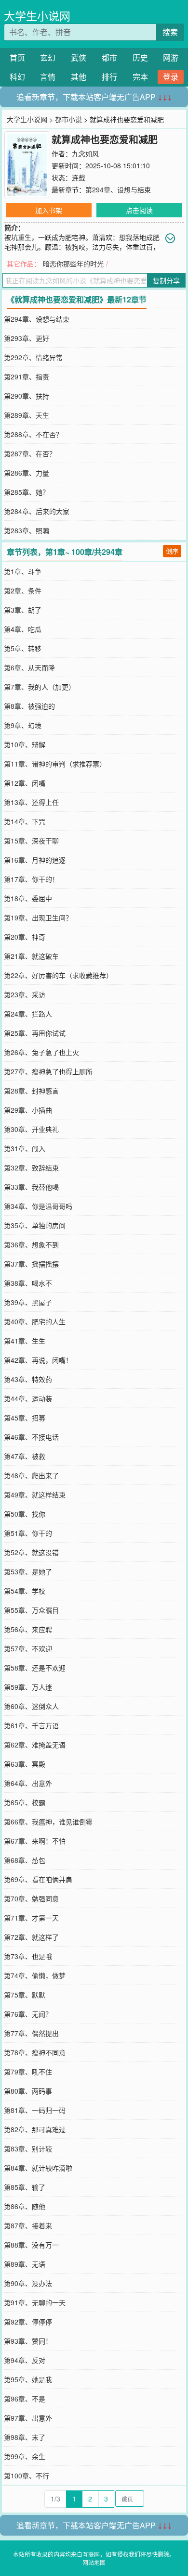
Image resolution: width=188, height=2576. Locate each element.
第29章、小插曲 (28, 1110)
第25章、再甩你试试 (35, 1033)
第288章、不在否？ (33, 434)
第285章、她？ (27, 492)
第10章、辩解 (25, 744)
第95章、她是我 (28, 2379)
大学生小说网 (37, 16)
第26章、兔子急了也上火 (41, 1052)
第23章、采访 (25, 994)
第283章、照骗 (27, 530)
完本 (140, 77)
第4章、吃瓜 (23, 629)
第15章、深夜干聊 (31, 841)
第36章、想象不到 (31, 1244)
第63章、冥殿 (25, 1764)
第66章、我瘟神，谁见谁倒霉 (48, 1822)
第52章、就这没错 (31, 1552)
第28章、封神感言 (31, 1091)
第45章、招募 (25, 1418)
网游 (171, 57)
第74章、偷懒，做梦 (35, 1975)
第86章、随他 (25, 2206)
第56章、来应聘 (28, 1629)
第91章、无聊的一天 (35, 2302)
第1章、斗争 (23, 571)
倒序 (172, 551)
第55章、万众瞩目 (31, 1610)
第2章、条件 (23, 591)
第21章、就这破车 (31, 956)
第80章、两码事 (28, 2091)
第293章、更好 (27, 338)
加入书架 (49, 210)
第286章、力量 (27, 473)
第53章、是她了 (28, 1571)
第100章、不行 (27, 2475)
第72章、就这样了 (31, 1937)
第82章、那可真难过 (35, 2129)
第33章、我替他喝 (31, 1187)
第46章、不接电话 (31, 1437)
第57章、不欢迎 (28, 1648)
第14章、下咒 (25, 821)
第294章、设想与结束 (118, 189)
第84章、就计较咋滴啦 (38, 2168)
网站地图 (94, 2562)
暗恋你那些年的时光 (73, 264)
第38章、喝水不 (28, 1283)
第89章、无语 (25, 2264)
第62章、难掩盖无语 (35, 1745)
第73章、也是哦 (28, 1956)
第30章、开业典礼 (31, 1129)
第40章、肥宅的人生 (35, 1321)
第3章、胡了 (23, 610)
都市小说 (68, 119)
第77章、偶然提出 (31, 2033)
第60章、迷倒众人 (31, 1706)
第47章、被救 (25, 1456)
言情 (48, 77)
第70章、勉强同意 (31, 1898)
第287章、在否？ (30, 453)
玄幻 (48, 57)
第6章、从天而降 (29, 667)
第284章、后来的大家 (37, 511)
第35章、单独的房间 (35, 1225)
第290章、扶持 (27, 396)
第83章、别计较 (28, 2149)
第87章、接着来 (28, 2225)
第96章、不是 (25, 2399)
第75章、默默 (25, 1995)
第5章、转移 (23, 648)
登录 (171, 77)
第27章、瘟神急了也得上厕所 (48, 1071)
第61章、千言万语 (31, 1725)
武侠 (79, 57)
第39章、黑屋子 (28, 1302)
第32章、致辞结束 (31, 1168)
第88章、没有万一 (31, 2245)
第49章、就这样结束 (35, 1495)
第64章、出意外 (28, 1783)
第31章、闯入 (25, 1148)
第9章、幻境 (23, 725)
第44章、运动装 (28, 1398)
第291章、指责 (27, 377)
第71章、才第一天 (31, 1918)
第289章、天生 (27, 415)
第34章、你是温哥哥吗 (38, 1206)
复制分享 (166, 280)
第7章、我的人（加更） (40, 687)
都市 (109, 57)
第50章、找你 (25, 1514)
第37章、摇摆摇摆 (31, 1264)
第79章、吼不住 (28, 2072)
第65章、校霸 (25, 1802)
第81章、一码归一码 (35, 2110)
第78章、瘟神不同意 (35, 2052)
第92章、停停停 (28, 2322)
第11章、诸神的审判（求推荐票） (55, 764)
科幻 (17, 77)
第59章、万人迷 (28, 1687)
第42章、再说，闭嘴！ (38, 1360)
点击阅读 (139, 210)
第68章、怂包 (25, 1860)
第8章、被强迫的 (29, 706)
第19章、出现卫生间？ (38, 917)
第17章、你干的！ (31, 879)
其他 (79, 77)
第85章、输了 (25, 2187)
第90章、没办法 (28, 2283)
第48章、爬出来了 (31, 1475)
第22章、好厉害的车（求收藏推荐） (58, 975)
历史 (140, 57)
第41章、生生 (25, 1341)
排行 (109, 77)
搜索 (170, 32)
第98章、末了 (25, 2437)
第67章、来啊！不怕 (35, 1841)
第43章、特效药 (28, 1379)
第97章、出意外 (28, 2418)
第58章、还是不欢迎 (35, 1668)
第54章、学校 (25, 1591)
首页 (17, 57)
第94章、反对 (25, 2360)
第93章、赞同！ (28, 2341)
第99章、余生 (25, 2456)
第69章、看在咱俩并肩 (38, 1879)
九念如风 (85, 153)
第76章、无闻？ (28, 2014)
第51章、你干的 (28, 1533)
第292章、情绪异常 (33, 357)
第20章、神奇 (25, 937)
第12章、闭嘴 (25, 783)
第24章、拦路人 (28, 1014)
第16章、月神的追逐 (35, 860)
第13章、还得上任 (31, 802)
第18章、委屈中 (28, 898)
